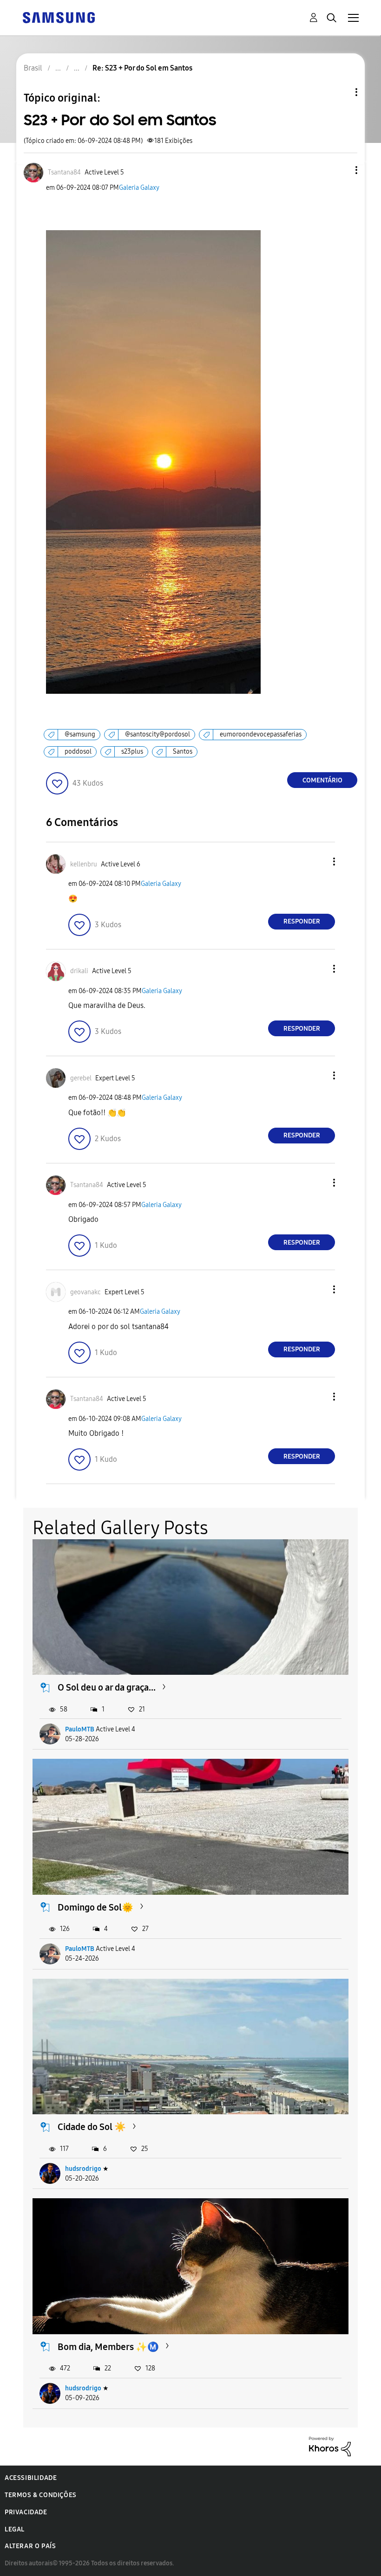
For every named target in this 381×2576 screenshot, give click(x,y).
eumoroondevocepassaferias (261, 734)
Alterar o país (30, 2546)
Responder (302, 921)
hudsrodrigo (83, 2169)
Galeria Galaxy (139, 188)
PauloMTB (80, 1729)
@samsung (80, 734)
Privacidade (26, 2512)
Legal (15, 2529)
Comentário (322, 780)
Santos (183, 752)
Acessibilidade (31, 2478)
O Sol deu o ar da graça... (107, 1687)
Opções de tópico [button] (341, 92)
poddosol (78, 752)
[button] (341, 170)
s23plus (132, 752)
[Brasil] (59, 17)
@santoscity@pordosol (158, 734)
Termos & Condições (41, 2495)
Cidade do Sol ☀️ (92, 2127)
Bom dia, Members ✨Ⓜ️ (108, 2347)
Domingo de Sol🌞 (95, 1907)
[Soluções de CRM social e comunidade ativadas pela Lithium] (330, 2446)
